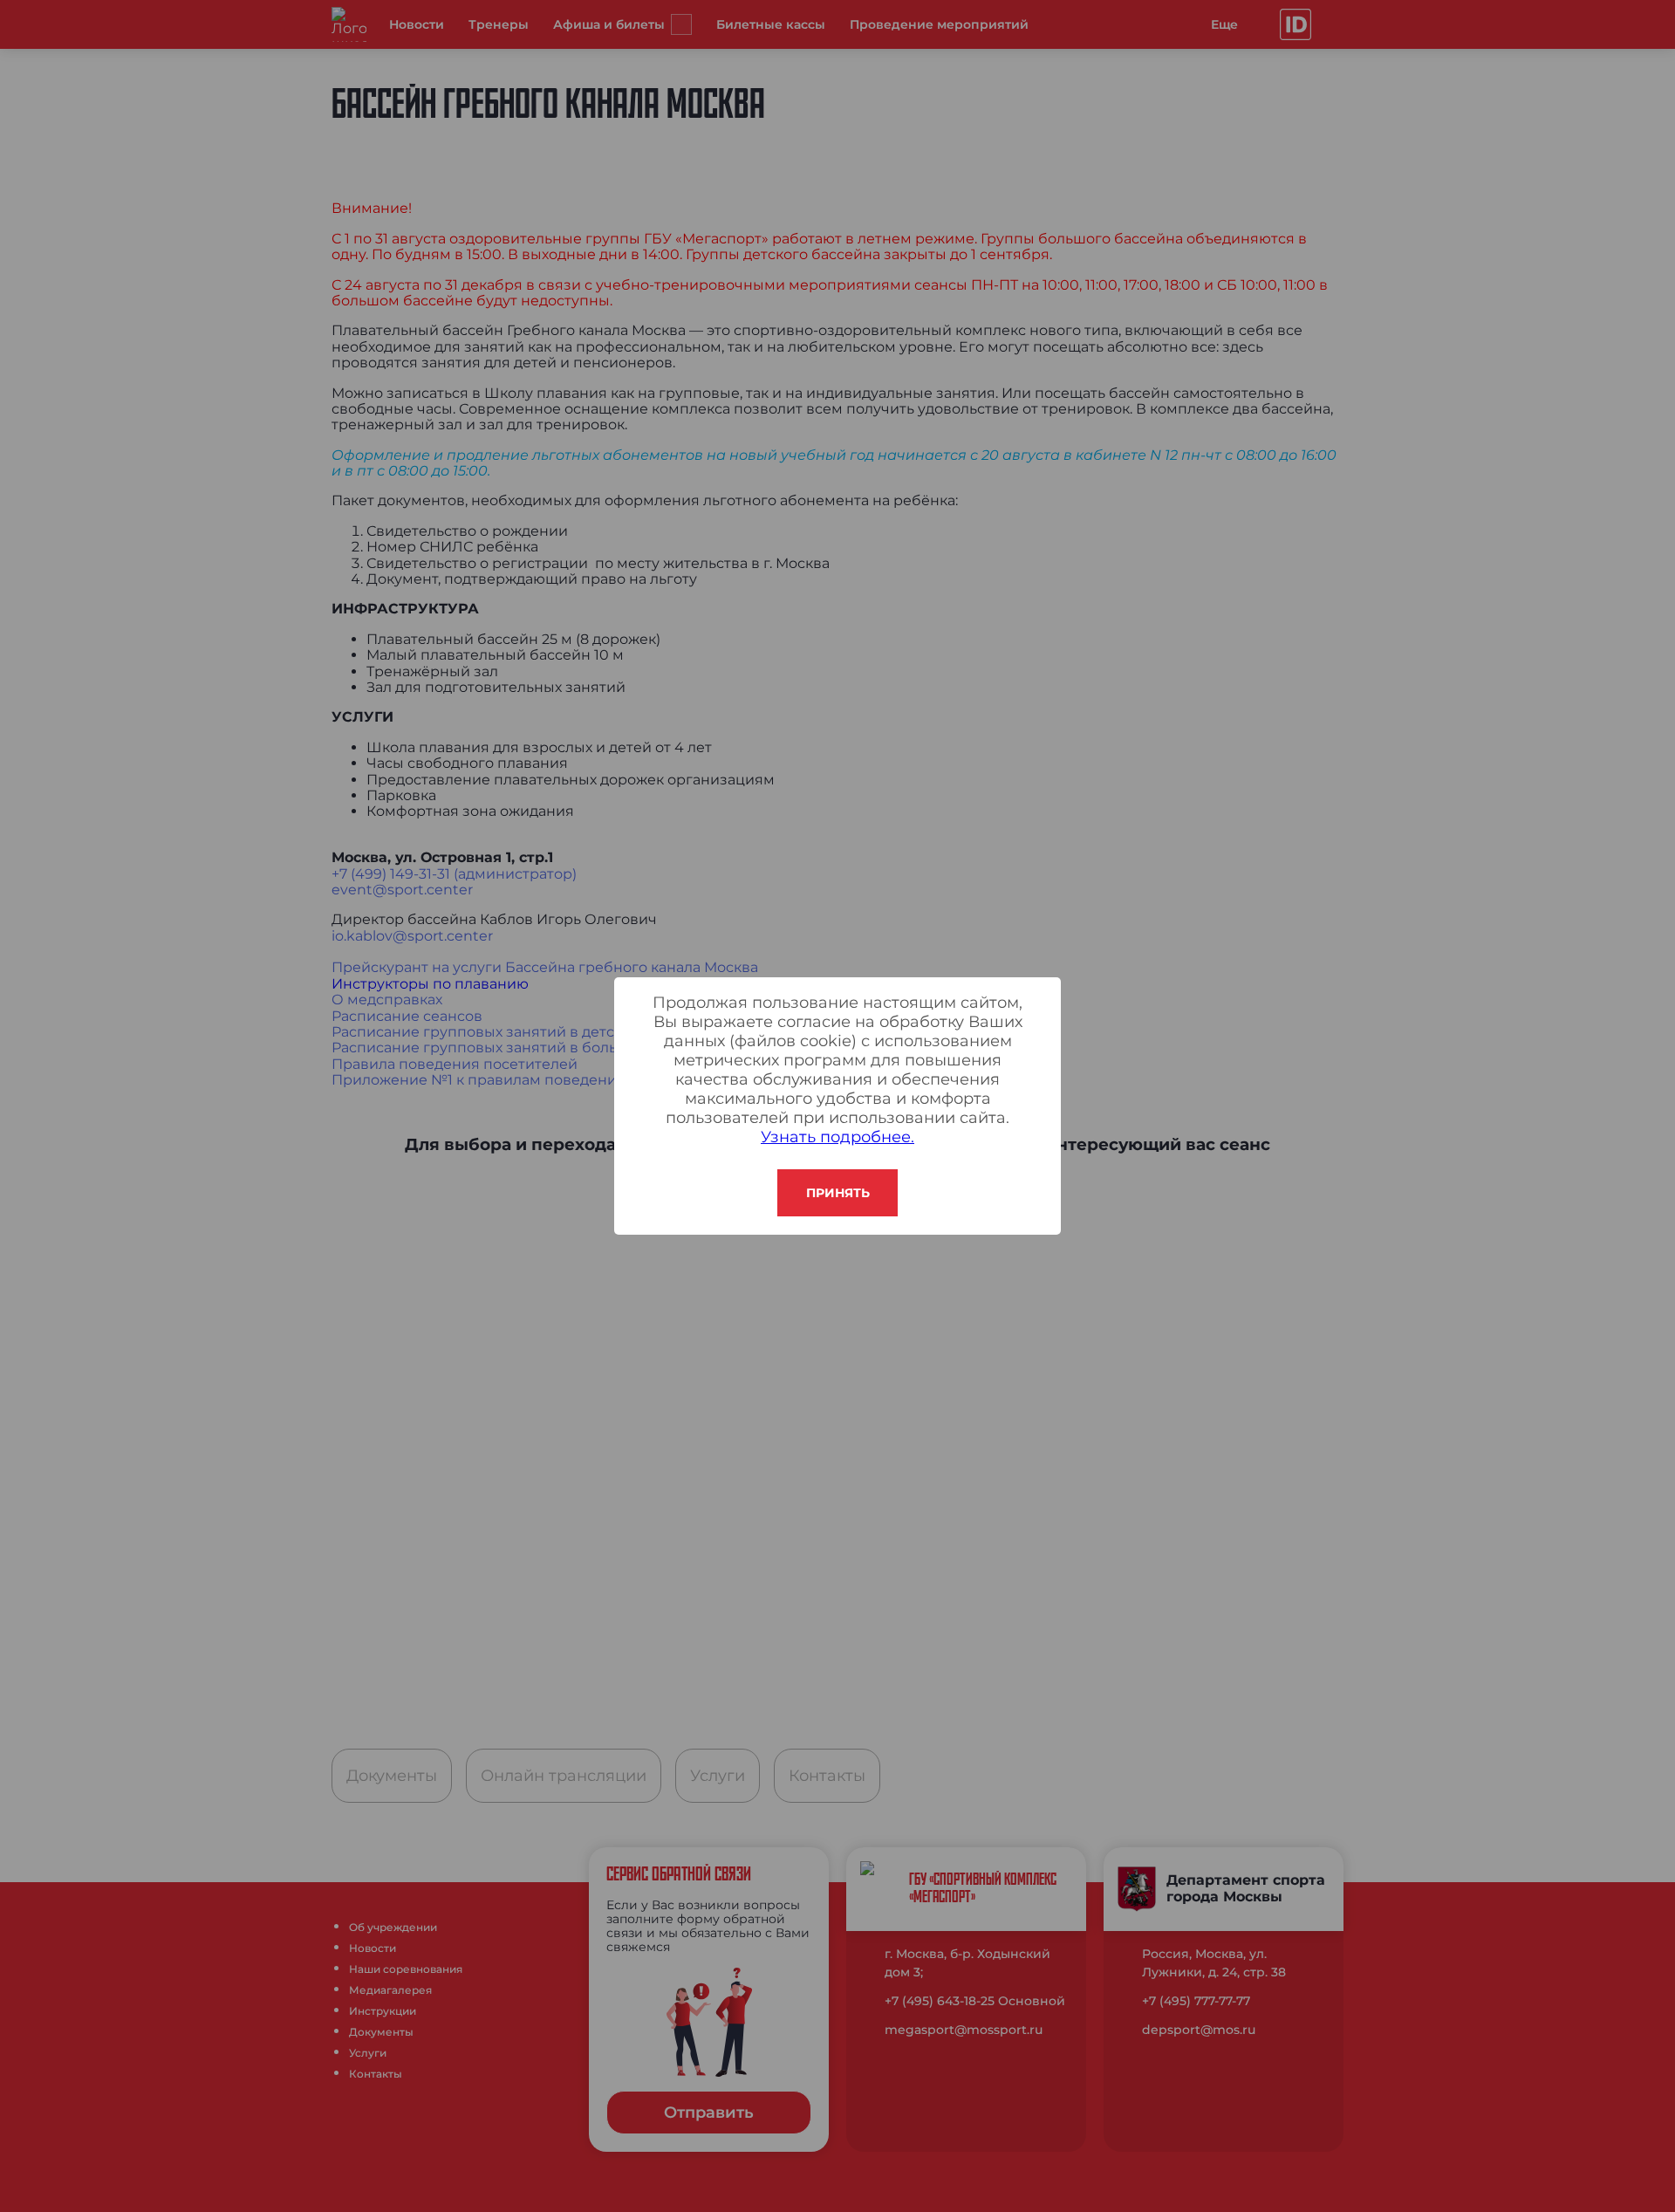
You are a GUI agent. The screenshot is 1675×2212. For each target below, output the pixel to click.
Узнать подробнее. (837, 1137)
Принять (838, 1193)
